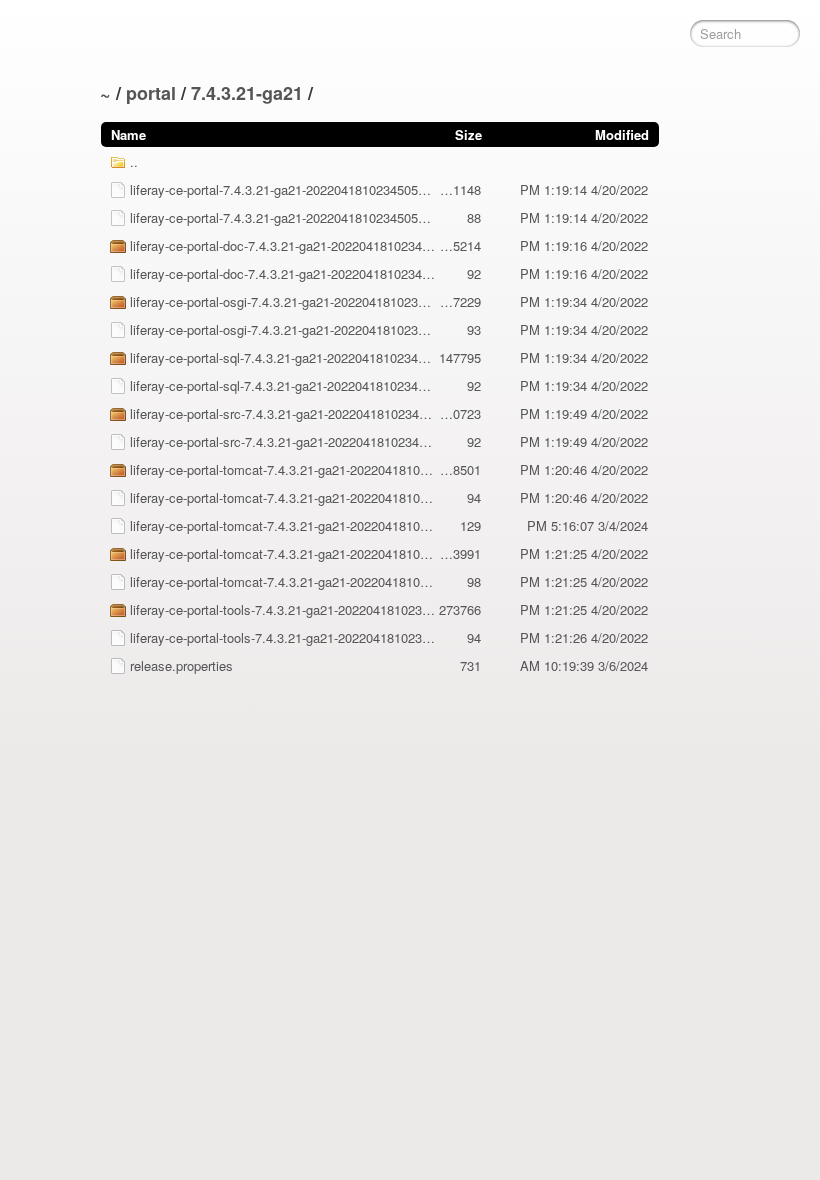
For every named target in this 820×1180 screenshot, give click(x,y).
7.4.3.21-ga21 (247, 93)
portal (151, 93)
